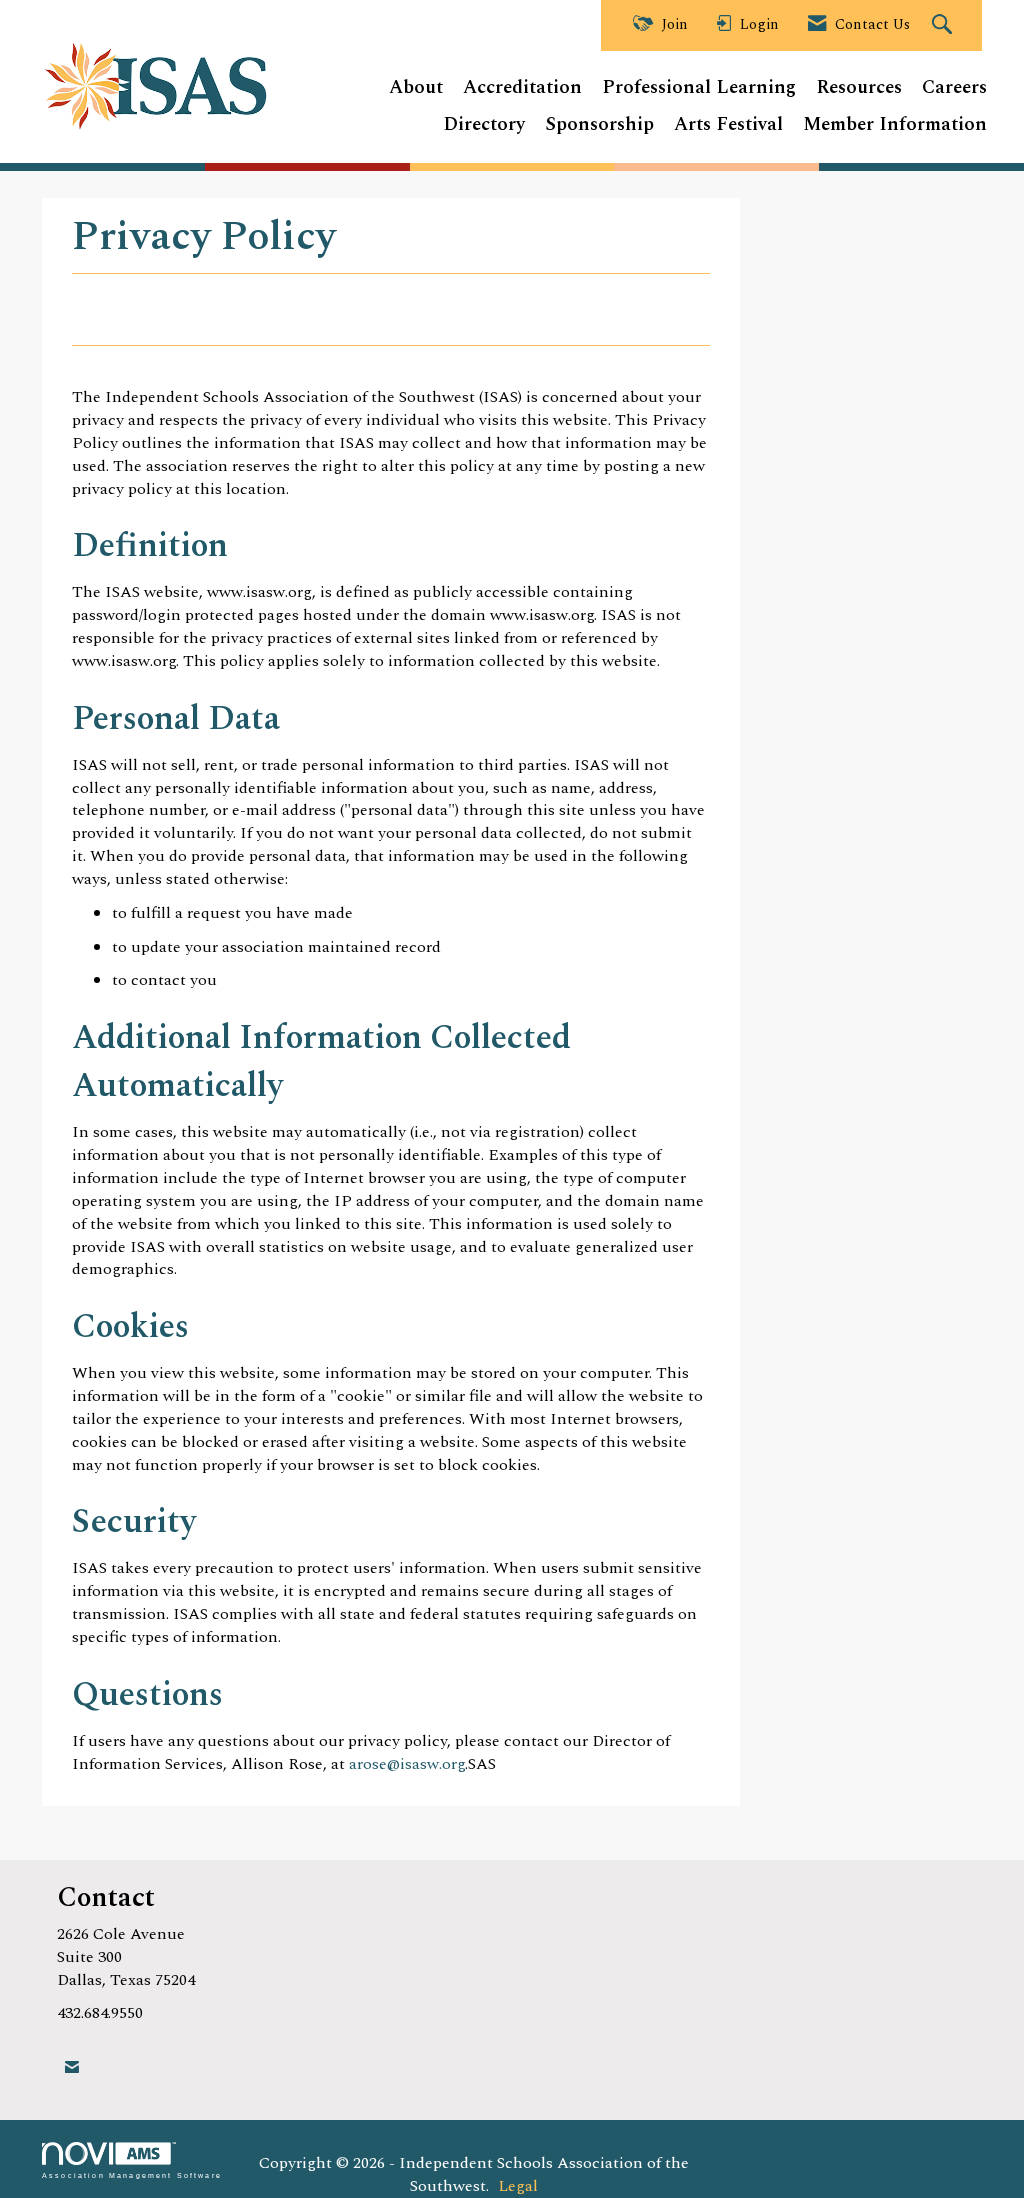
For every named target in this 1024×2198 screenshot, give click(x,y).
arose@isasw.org (407, 1764)
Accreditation (522, 88)
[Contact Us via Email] (72, 2067)
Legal (518, 2186)
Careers (954, 88)
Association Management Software (132, 2175)
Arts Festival (728, 125)
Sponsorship (599, 125)
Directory (484, 125)
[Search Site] (944, 26)
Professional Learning (699, 88)
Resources (859, 88)
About (416, 88)
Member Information (895, 125)
